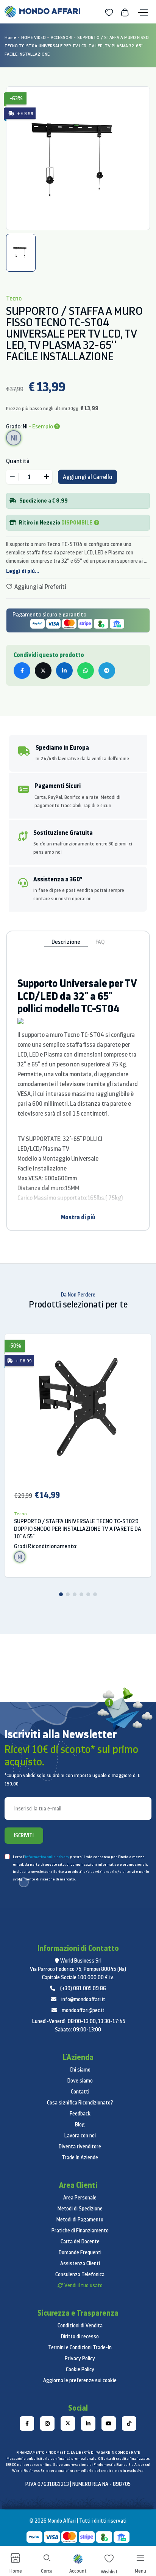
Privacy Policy (80, 2358)
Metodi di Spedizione (80, 2209)
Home (10, 37)
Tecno (20, 1514)
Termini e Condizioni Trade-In (80, 2347)
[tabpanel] (78, 158)
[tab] (21, 253)
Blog (80, 2125)
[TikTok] (129, 2423)
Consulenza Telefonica (80, 2274)
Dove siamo (80, 2081)
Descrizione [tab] (66, 942)
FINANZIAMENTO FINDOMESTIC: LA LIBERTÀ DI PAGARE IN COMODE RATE (78, 2452)
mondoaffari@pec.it (83, 2010)
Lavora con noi (80, 2136)
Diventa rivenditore (80, 2146)
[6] (95, 1594)
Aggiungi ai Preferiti (40, 587)
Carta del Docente (80, 2241)
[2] (68, 1594)
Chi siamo (80, 2070)
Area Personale (80, 2198)
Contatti (80, 2092)
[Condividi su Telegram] (107, 671)
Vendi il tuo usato (83, 2285)
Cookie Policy (80, 2369)
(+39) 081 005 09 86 (83, 1988)
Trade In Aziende (80, 2157)
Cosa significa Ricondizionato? (80, 2103)
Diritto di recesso (80, 2336)
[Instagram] (47, 2423)
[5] (88, 1594)
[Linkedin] (88, 2423)
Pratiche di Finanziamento (80, 2230)
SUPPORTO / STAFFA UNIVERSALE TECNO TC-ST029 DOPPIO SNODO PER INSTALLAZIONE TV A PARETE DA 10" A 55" (78, 1529)
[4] (81, 1594)
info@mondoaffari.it (83, 1999)
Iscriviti (24, 1835)
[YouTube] (109, 2423)
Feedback (80, 2114)
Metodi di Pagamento (80, 2220)
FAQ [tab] (100, 942)
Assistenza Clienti (80, 2263)
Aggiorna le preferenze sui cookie (80, 2380)
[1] (61, 1594)
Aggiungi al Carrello (87, 477)
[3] (75, 1594)
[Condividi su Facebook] (22, 671)
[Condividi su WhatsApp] (86, 671)
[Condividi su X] (43, 671)
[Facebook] (27, 2423)
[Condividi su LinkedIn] (64, 671)
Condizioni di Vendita (80, 2325)
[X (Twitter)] (68, 2423)
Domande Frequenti (80, 2252)
